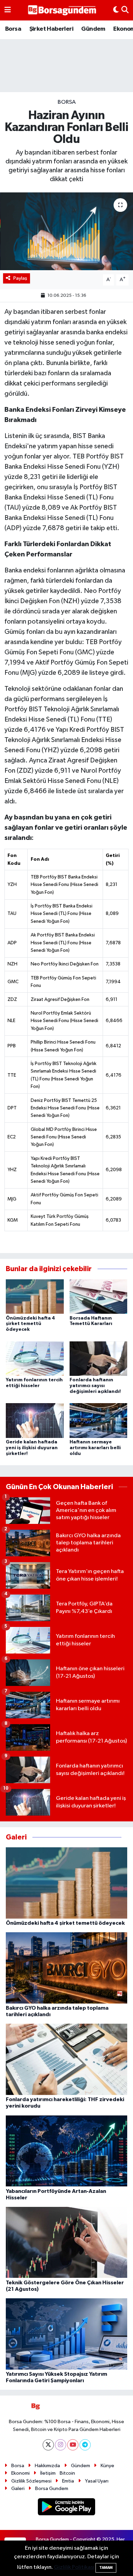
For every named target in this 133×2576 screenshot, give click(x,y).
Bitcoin (67, 2473)
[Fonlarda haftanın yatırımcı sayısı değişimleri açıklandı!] (99, 1358)
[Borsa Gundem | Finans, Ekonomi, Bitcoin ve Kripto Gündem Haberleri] (62, 10)
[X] (48, 2445)
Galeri (18, 2488)
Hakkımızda (47, 2466)
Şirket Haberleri (51, 29)
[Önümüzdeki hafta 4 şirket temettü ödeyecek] (35, 1297)
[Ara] (125, 10)
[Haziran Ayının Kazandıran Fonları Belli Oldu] (66, 231)
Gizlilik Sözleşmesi (31, 2481)
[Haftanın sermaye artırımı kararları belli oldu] (99, 1420)
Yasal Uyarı (97, 2481)
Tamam (106, 2568)
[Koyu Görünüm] (116, 10)
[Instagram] (61, 2445)
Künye (107, 2466)
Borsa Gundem (52, 2488)
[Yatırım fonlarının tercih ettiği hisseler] (35, 1358)
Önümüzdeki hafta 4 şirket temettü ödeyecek (30, 1324)
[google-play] (67, 2508)
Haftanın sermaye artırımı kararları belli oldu (95, 1448)
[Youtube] (73, 2445)
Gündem (93, 29)
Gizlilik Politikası (74, 2567)
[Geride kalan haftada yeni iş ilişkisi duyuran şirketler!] (35, 1420)
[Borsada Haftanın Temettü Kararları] (99, 1297)
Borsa (13, 29)
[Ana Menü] (8, 10)
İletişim (48, 2473)
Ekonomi (20, 2473)
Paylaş (20, 278)
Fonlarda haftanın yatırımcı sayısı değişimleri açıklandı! (95, 1386)
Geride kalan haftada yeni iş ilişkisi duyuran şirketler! (32, 1448)
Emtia (68, 2481)
